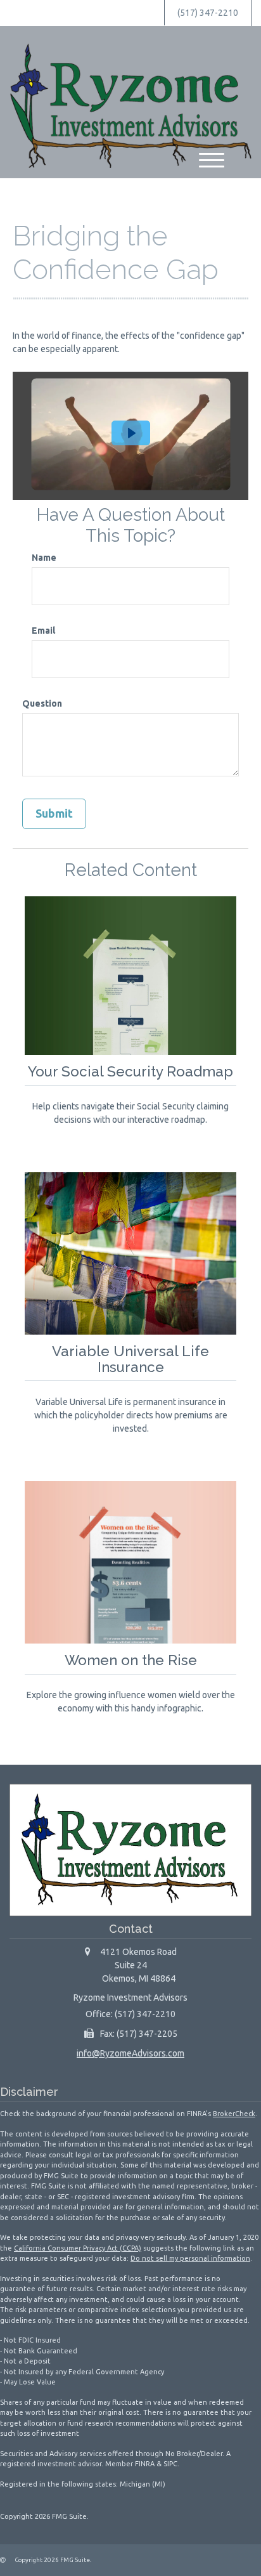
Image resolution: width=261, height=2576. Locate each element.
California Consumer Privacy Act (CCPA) (78, 2248)
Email (43, 631)
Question (42, 703)
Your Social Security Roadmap (130, 1071)
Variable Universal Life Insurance (130, 1359)
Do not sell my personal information (190, 2258)
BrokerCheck (234, 2114)
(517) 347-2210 (208, 13)
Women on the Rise (131, 1660)
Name (44, 558)
